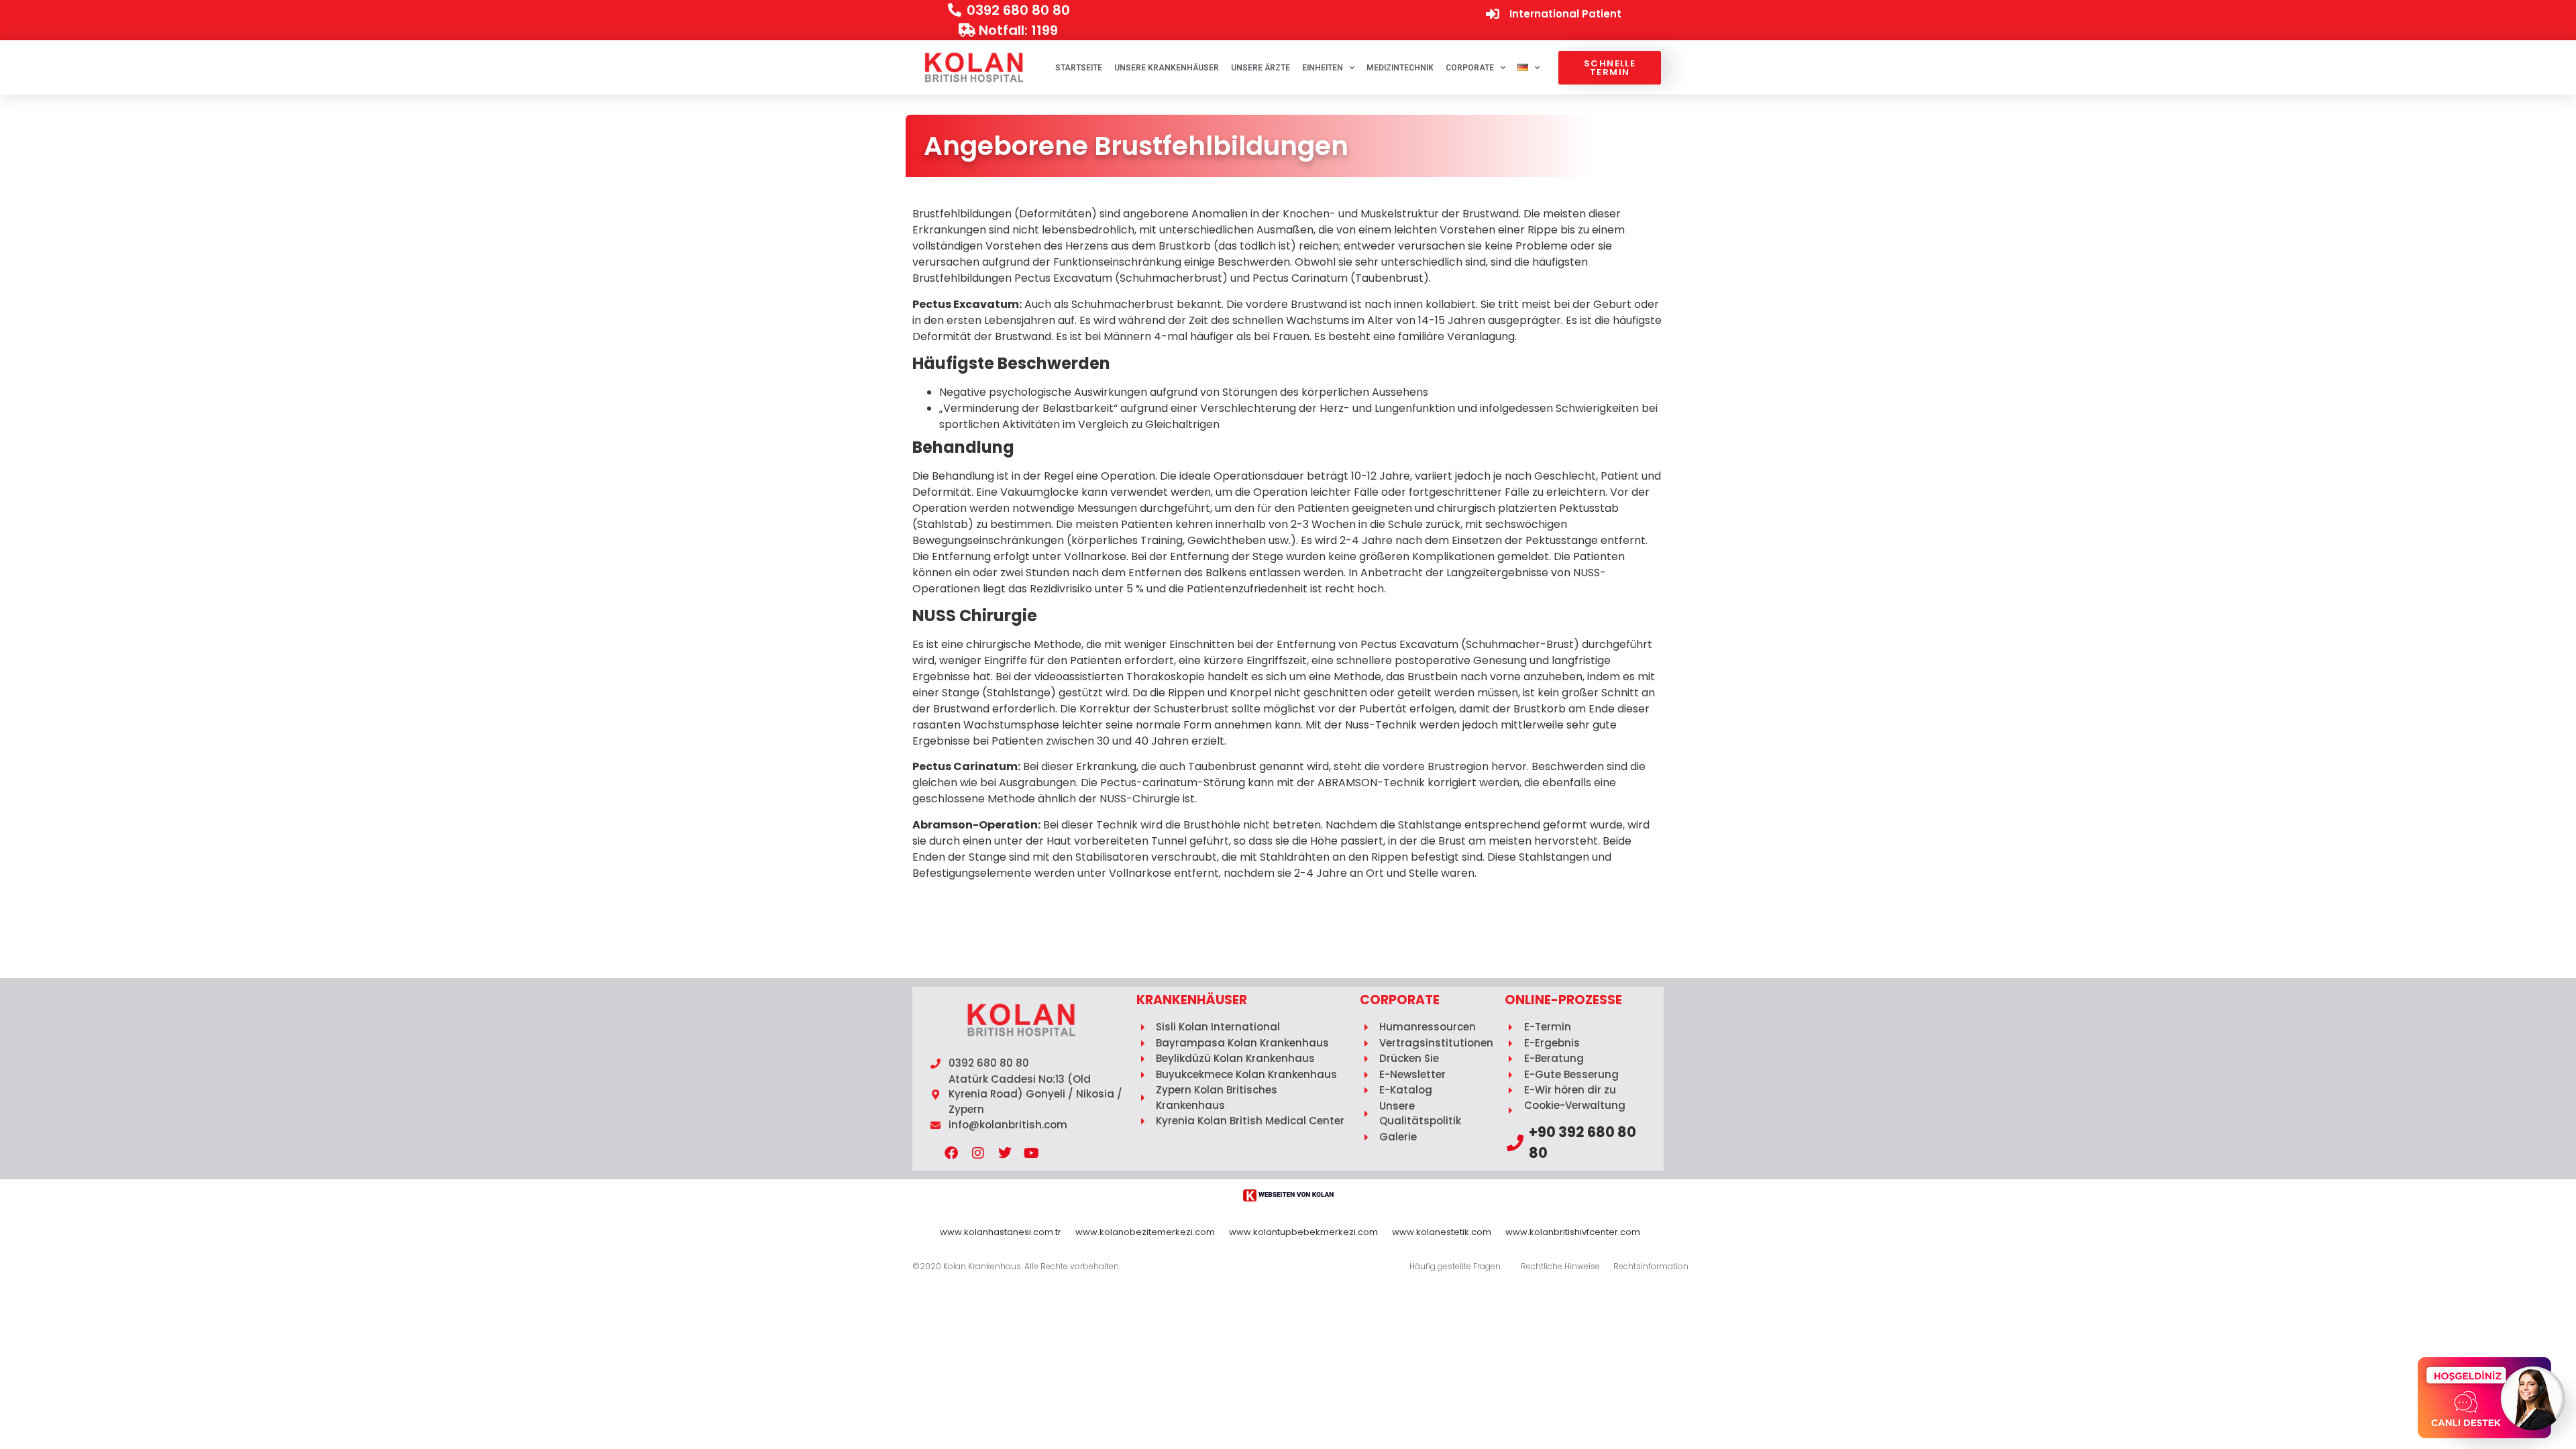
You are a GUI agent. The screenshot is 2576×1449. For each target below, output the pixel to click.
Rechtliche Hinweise (1560, 1266)
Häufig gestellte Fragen (1455, 1266)
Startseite (1079, 68)
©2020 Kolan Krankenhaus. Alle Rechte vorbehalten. (1016, 1266)
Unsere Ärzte (1260, 68)
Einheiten (1323, 68)
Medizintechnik (1400, 68)
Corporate (1470, 68)
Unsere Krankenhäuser (1167, 68)
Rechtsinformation (1651, 1266)
